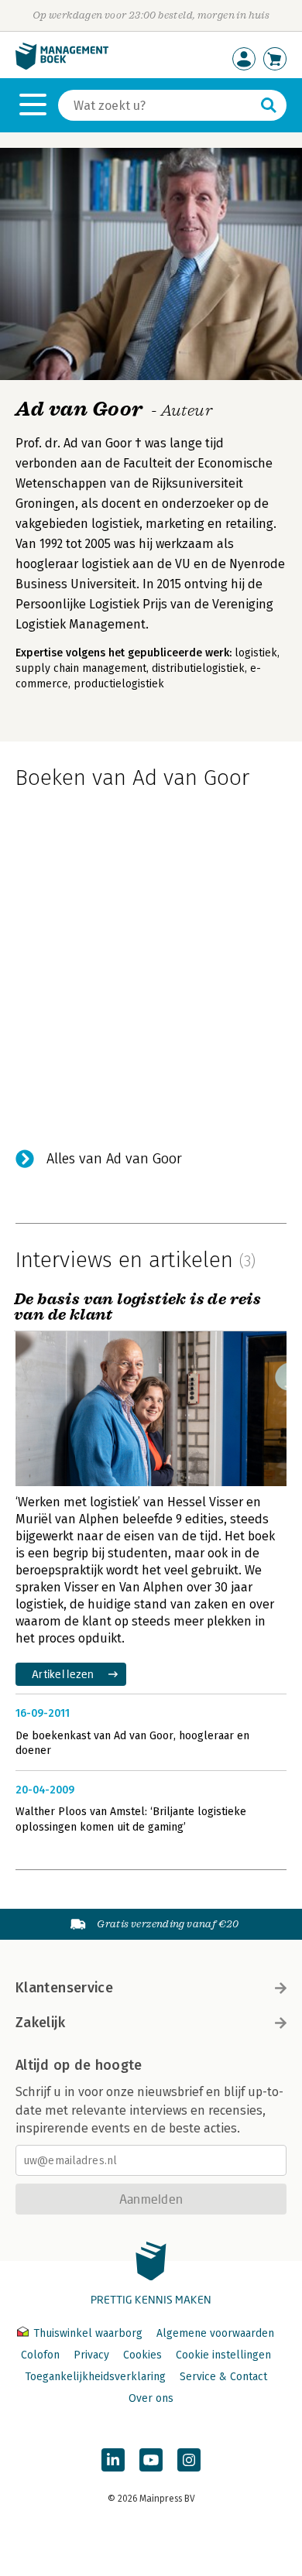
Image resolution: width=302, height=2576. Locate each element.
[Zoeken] (269, 105)
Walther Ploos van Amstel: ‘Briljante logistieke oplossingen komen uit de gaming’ (131, 1819)
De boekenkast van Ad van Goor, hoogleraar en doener (132, 1744)
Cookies (142, 2355)
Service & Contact (223, 2377)
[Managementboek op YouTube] (151, 2460)
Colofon (40, 2355)
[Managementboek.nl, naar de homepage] (62, 66)
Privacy (91, 2355)
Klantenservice (64, 1988)
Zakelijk (40, 2023)
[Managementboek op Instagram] (189, 2460)
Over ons (151, 2398)
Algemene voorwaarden (215, 2333)
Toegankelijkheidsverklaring (95, 2377)
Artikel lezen (63, 1674)
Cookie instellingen (223, 2355)
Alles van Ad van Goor (114, 1159)
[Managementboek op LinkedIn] (113, 2460)
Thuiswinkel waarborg (88, 2333)
